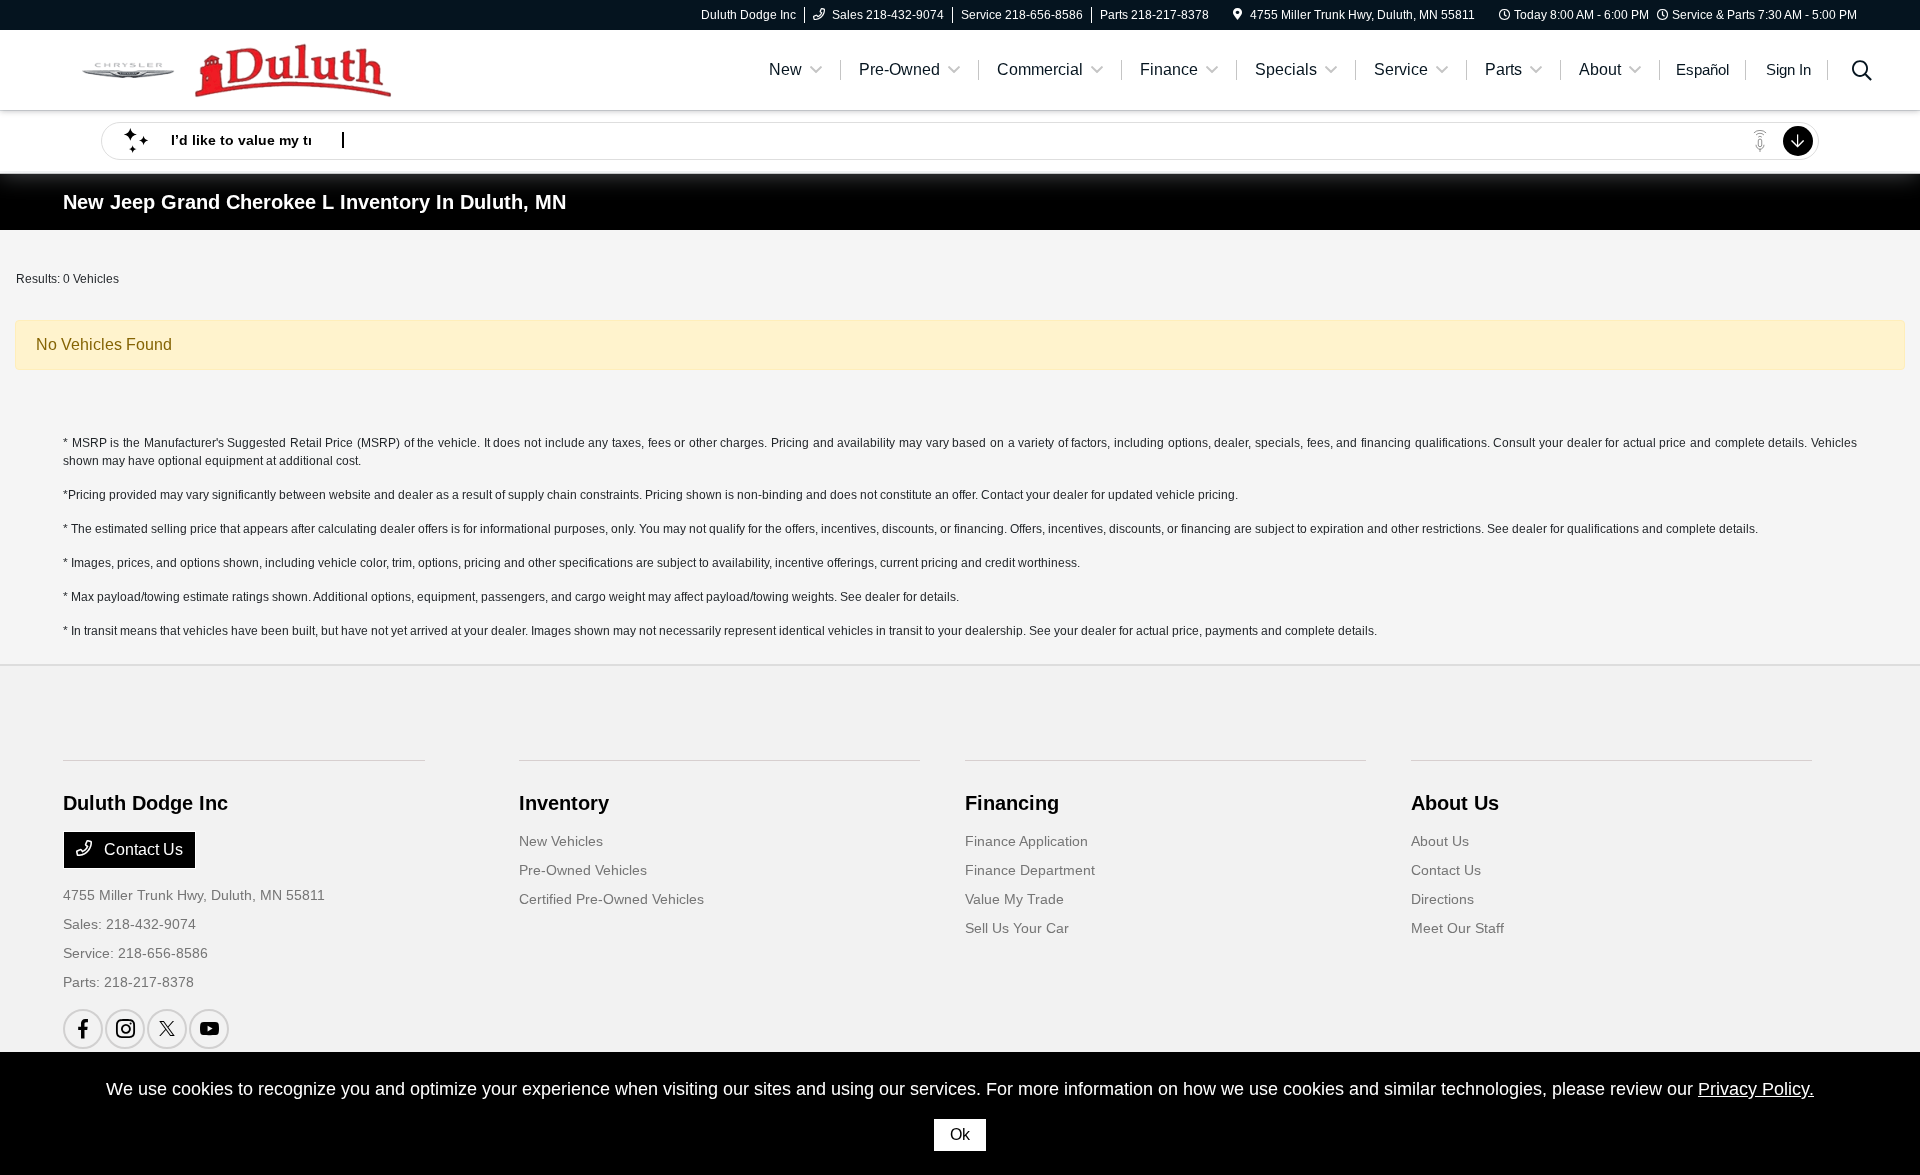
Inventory (564, 803)
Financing (1012, 803)
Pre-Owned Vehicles (583, 870)
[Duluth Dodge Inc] (235, 68)
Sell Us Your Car (1017, 928)
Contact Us (141, 849)
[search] (1862, 73)
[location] (1237, 15)
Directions (1442, 899)
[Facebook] (83, 1029)
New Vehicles (561, 841)
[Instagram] (125, 1029)
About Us (1455, 803)
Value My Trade (1014, 899)
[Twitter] (167, 1029)
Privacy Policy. (1756, 1089)
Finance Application (1026, 841)
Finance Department (1030, 870)
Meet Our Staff (1457, 928)
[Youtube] (209, 1029)
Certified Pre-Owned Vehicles (611, 899)
